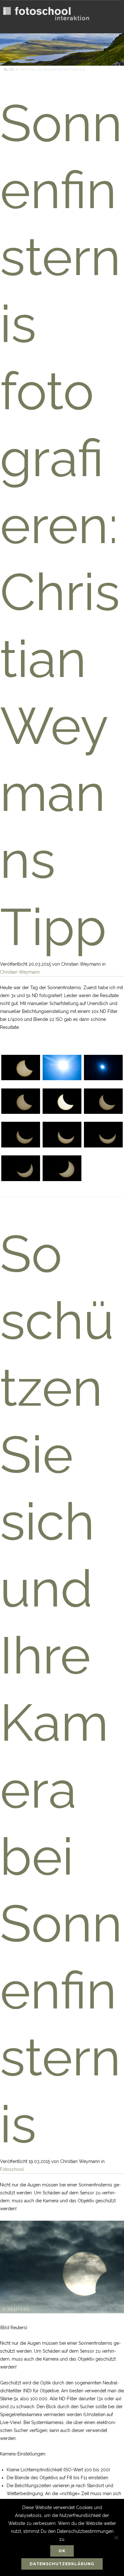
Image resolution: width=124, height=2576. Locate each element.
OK (62, 2551)
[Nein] (116, 2538)
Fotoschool (12, 2169)
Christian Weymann (20, 972)
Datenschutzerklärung (62, 2564)
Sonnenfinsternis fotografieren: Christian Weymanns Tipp (61, 525)
